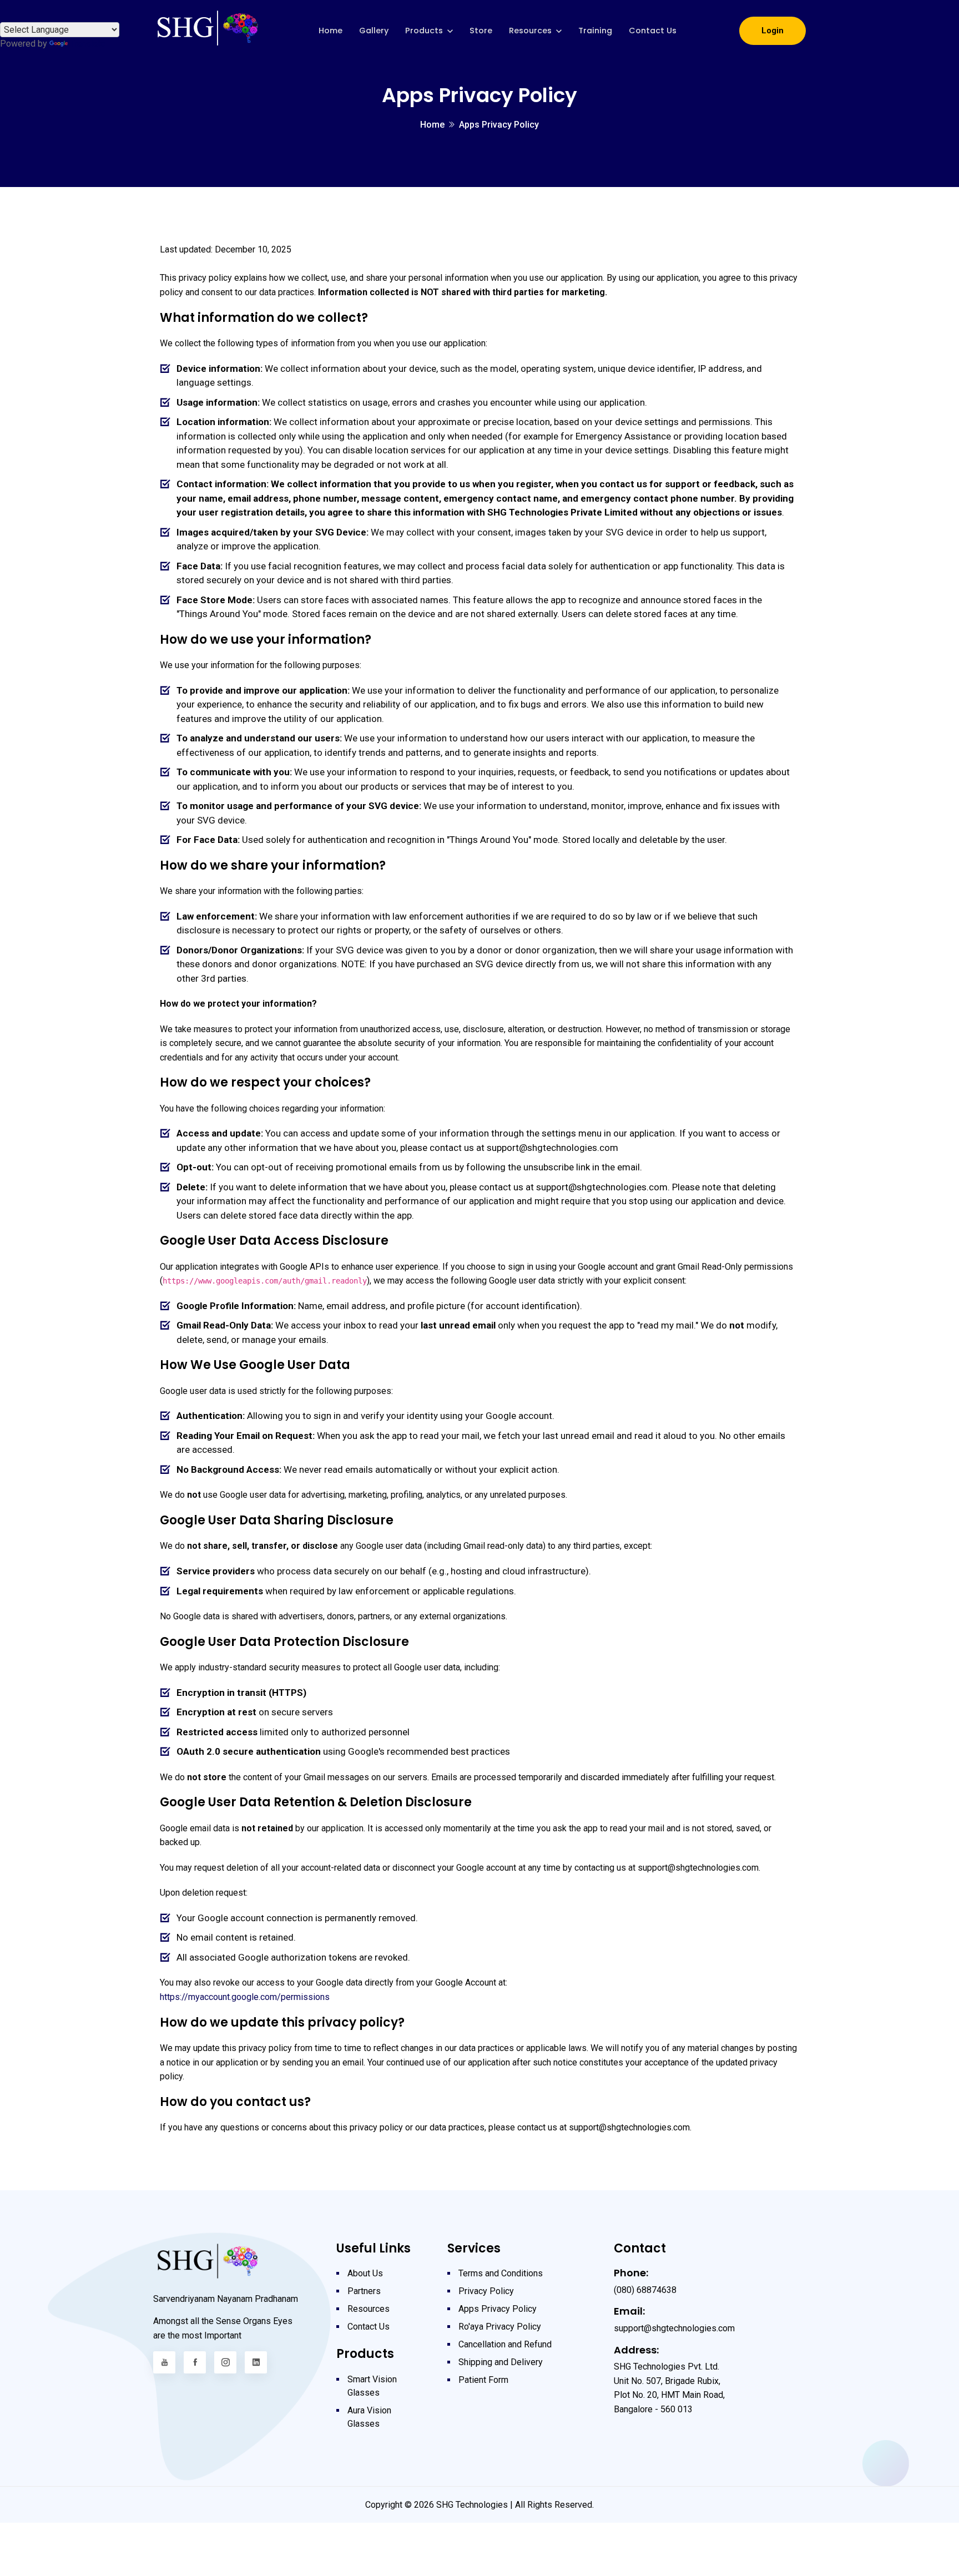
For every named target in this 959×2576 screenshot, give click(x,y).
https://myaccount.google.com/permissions (245, 1997)
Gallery (374, 31)
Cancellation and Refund (505, 2344)
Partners (364, 2291)
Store (481, 31)
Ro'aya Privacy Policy (500, 2327)
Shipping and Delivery (501, 2362)
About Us (365, 2273)
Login (773, 31)
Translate (88, 44)
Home (330, 31)
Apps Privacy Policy (498, 2309)
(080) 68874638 (645, 2290)
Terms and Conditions (501, 2273)
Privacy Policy (486, 2291)
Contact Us (653, 31)
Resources (530, 31)
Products (424, 31)
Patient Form (483, 2380)
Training (595, 31)
